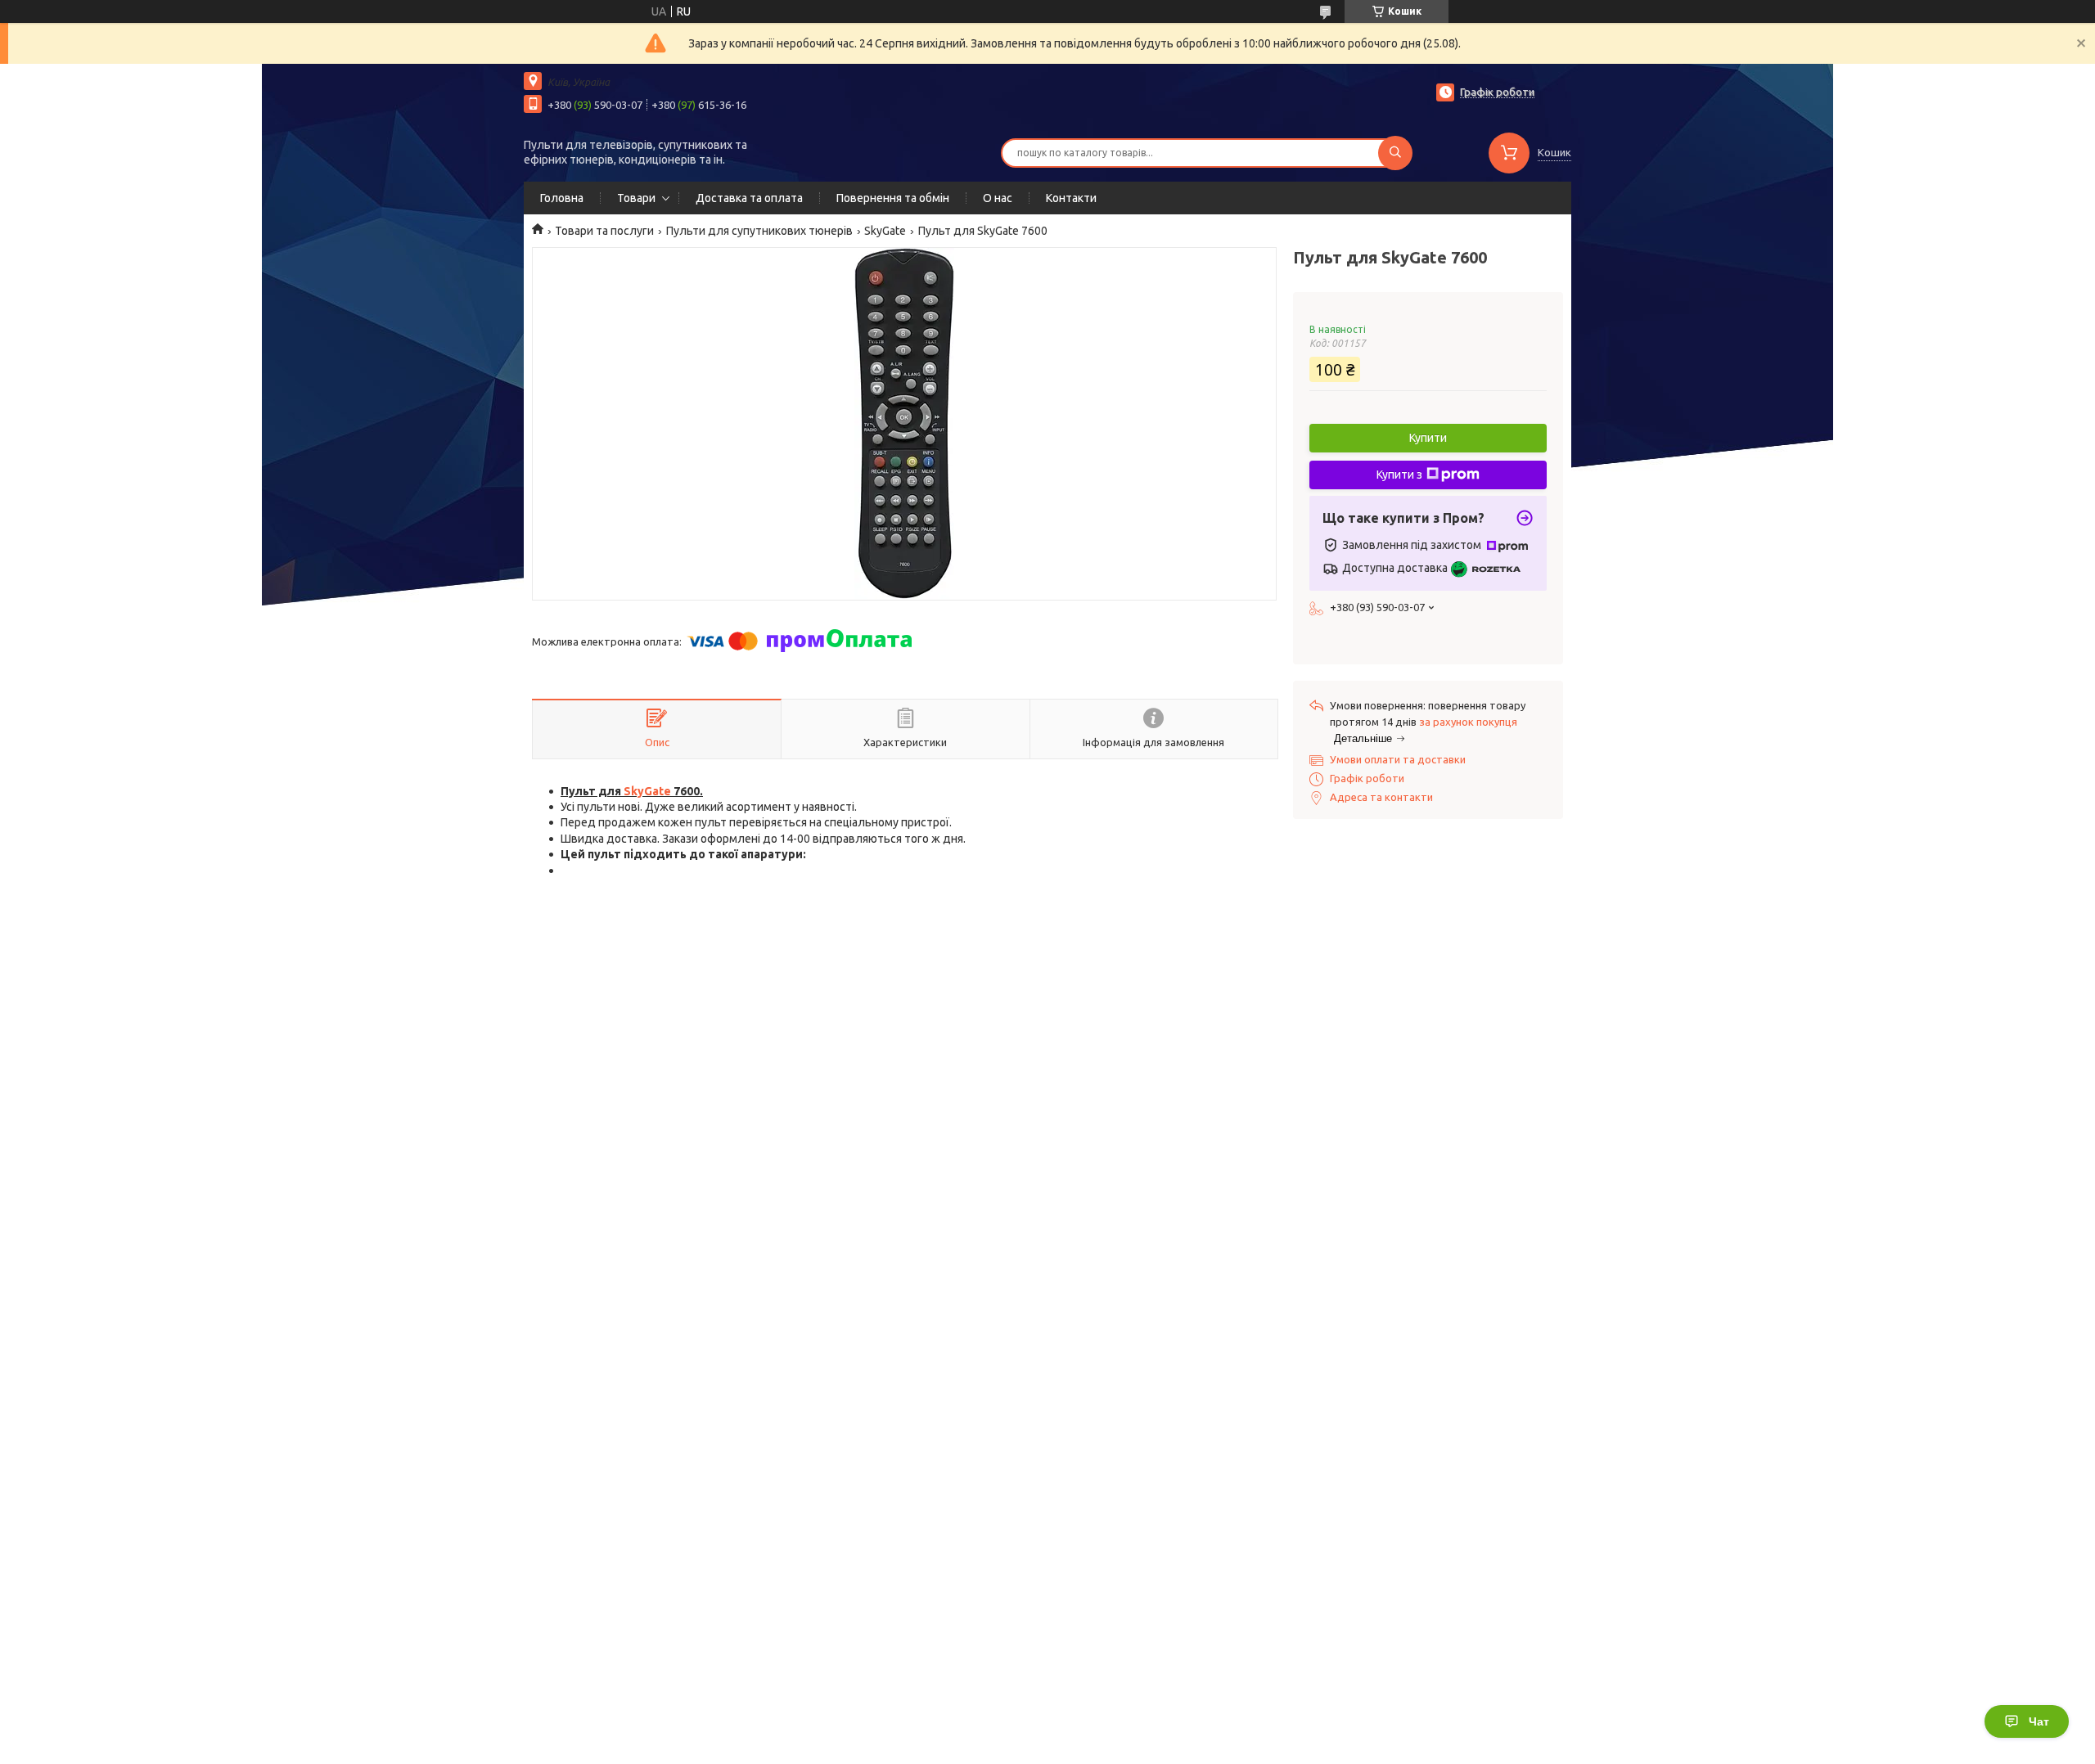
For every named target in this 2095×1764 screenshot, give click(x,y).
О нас (998, 198)
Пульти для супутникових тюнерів (759, 231)
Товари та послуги (604, 231)
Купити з (1399, 475)
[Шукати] (1395, 153)
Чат (2039, 1721)
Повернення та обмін (893, 198)
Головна (562, 198)
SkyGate (885, 231)
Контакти (1071, 198)
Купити (1428, 438)
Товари (636, 198)
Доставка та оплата (749, 198)
